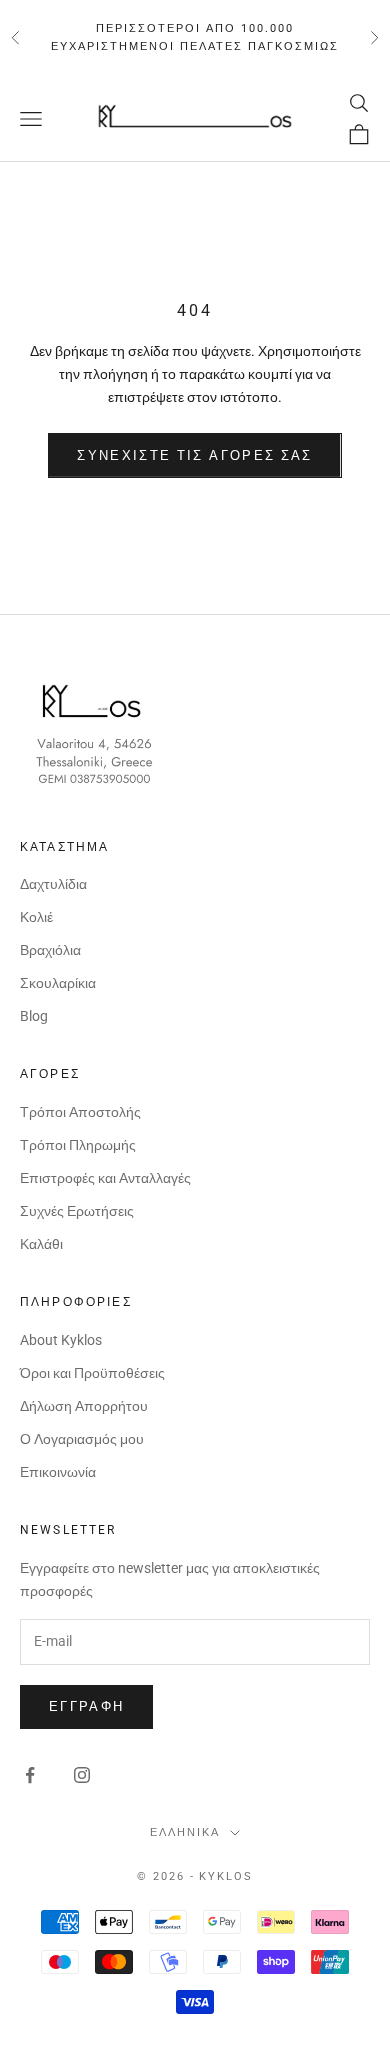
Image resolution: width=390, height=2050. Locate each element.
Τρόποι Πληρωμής (78, 1145)
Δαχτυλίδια (53, 884)
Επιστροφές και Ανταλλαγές (105, 1178)
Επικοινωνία (58, 1472)
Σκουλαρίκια (58, 983)
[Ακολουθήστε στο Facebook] (30, 1775)
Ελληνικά (185, 1832)
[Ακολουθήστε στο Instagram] (82, 1775)
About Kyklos (61, 1340)
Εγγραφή (86, 1706)
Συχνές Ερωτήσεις (77, 1211)
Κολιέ (36, 917)
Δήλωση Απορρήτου (84, 1406)
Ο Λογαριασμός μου (82, 1439)
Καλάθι (41, 1244)
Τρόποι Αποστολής (80, 1112)
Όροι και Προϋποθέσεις (92, 1373)
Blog (34, 1016)
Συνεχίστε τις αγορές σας (194, 455)
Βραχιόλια (50, 950)
